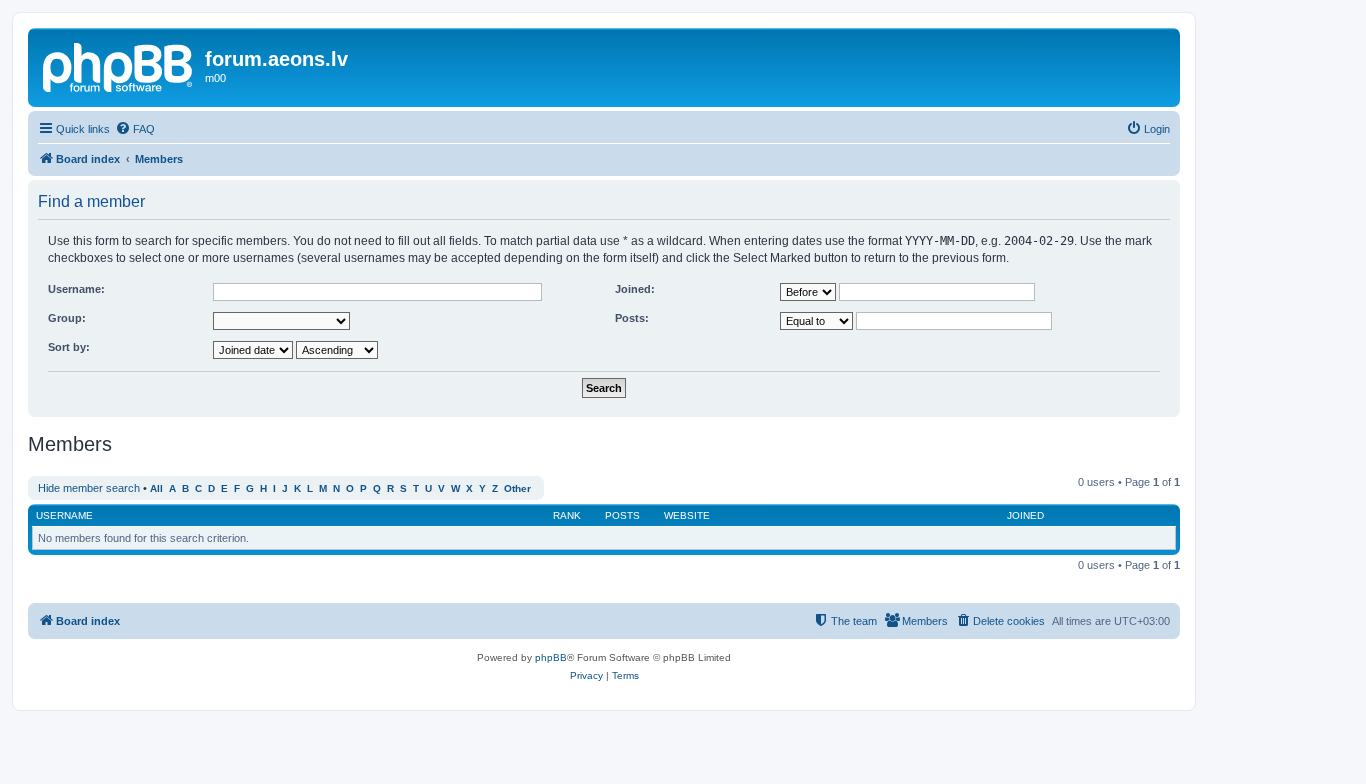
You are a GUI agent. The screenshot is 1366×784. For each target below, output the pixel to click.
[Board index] (119, 65)
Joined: (635, 289)
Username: (76, 289)
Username (64, 515)
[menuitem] (135, 129)
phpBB (551, 657)
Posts (622, 515)
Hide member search (89, 488)
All (156, 488)
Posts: (632, 318)
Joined (1025, 515)
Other (517, 488)
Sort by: (69, 347)
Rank (567, 515)
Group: (67, 318)
